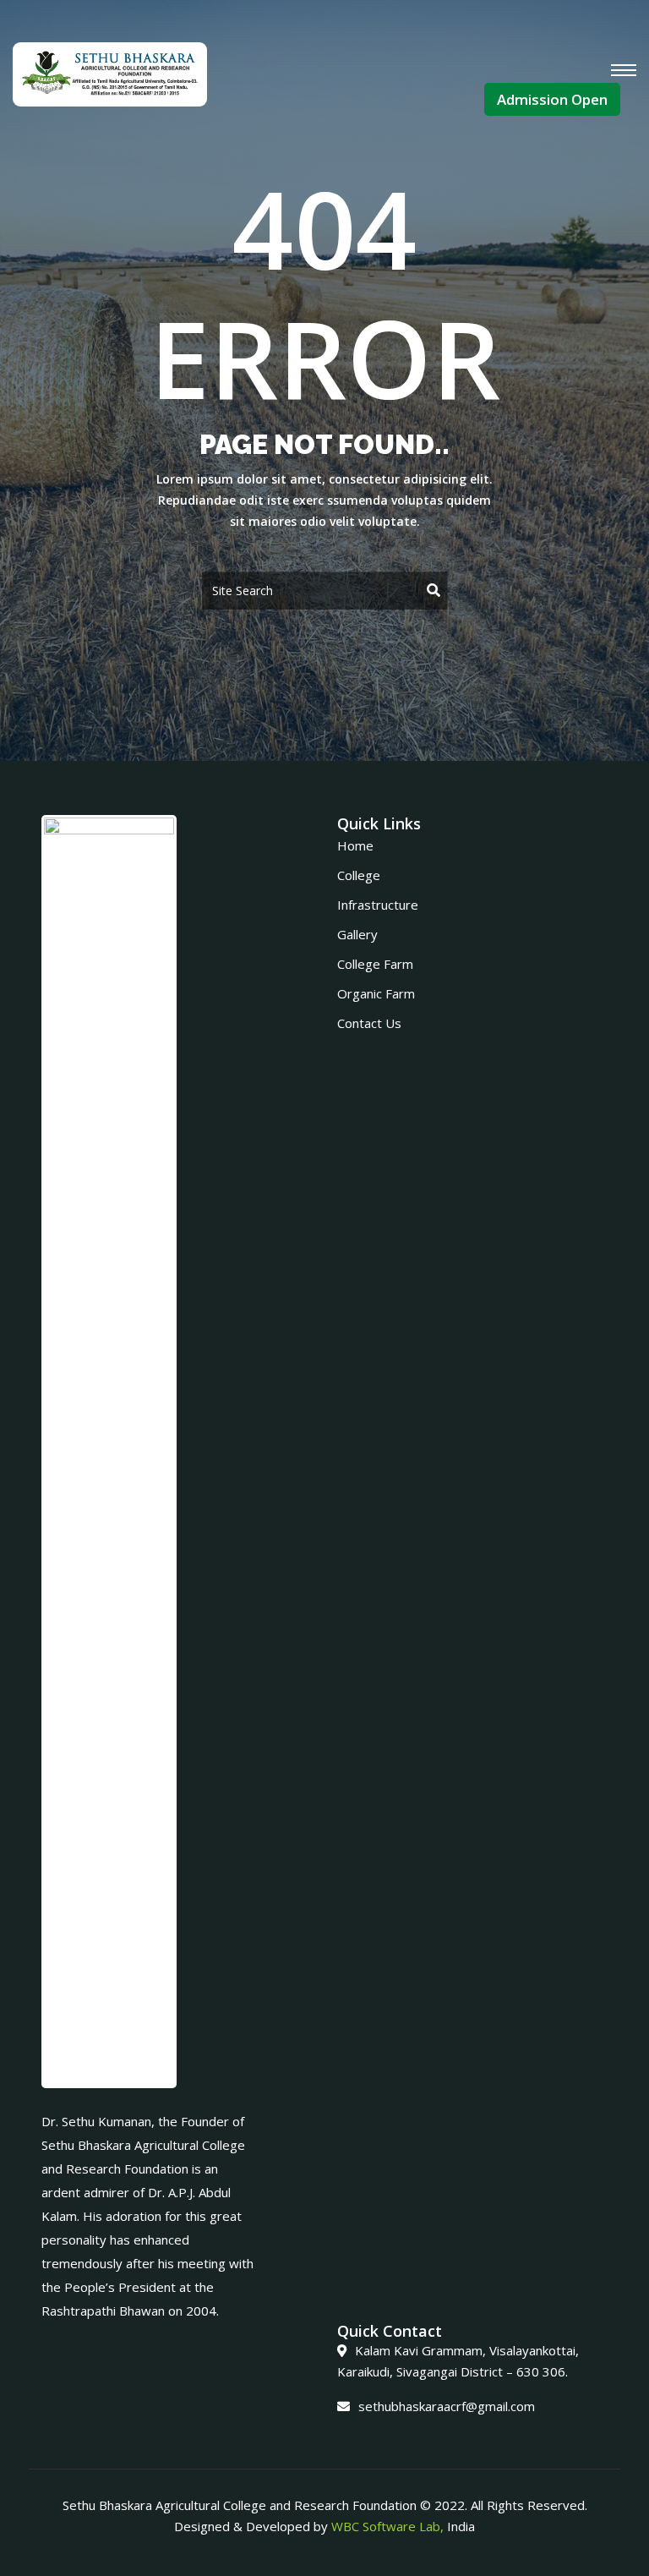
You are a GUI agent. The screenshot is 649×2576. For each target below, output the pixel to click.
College (359, 875)
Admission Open (552, 99)
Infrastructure (378, 905)
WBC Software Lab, (387, 2526)
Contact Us (369, 1023)
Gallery (357, 934)
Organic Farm (376, 993)
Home (355, 845)
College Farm (375, 964)
